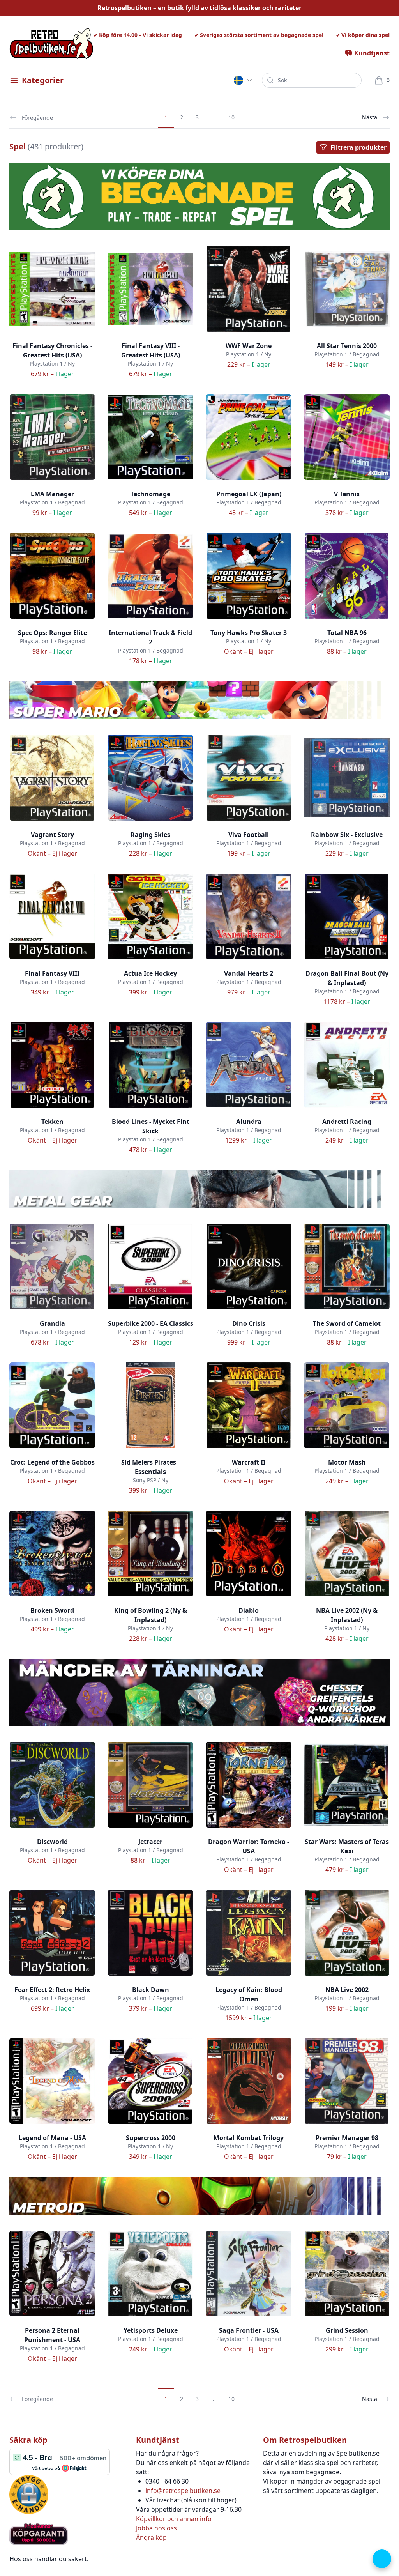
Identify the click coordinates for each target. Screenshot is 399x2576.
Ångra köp (151, 2537)
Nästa (370, 117)
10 (231, 117)
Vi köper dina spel (365, 35)
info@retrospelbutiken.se (183, 2491)
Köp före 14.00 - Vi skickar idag (140, 35)
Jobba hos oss (156, 2528)
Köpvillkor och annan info (174, 2519)
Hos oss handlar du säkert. (49, 2559)
